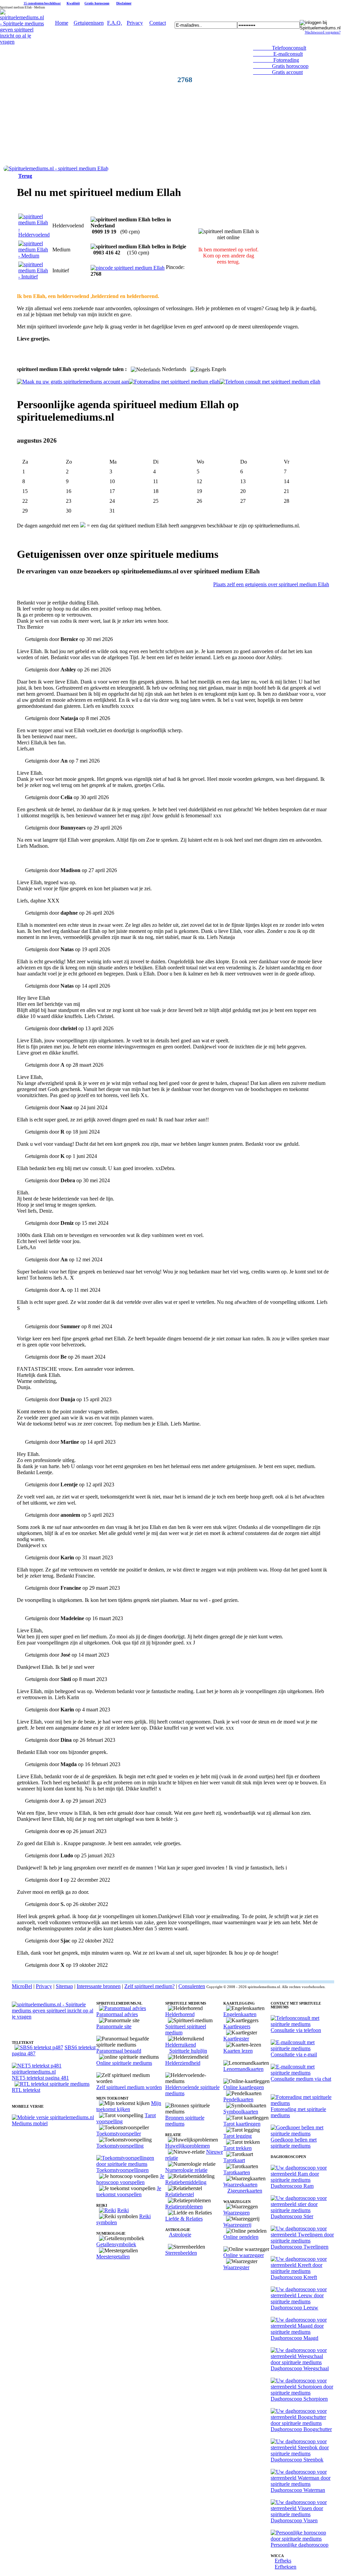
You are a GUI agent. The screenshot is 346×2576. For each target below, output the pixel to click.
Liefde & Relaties (184, 2219)
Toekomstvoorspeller (119, 2134)
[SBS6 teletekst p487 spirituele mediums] (39, 2047)
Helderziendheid (183, 2063)
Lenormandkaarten (243, 2069)
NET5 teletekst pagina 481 (40, 2078)
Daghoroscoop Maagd (294, 2338)
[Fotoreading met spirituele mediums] (302, 2103)
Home (62, 23)
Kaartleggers (237, 2026)
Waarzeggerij (237, 2225)
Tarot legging (238, 2136)
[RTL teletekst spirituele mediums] (52, 2084)
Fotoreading (276, 60)
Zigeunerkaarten (245, 2191)
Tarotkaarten (237, 2172)
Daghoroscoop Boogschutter (301, 2429)
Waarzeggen (237, 2213)
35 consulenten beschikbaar (42, 3)
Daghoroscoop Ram (292, 2186)
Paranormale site (114, 2026)
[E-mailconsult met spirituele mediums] (302, 2048)
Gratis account (278, 72)
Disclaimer (124, 3)
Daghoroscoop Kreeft (294, 2277)
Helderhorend (180, 2014)
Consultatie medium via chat (301, 2079)
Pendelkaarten (238, 2099)
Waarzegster (236, 2267)
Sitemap (64, 1986)
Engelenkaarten (240, 2014)
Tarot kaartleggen (242, 2124)
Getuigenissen (89, 23)
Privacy (135, 23)
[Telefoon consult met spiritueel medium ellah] (270, 382)
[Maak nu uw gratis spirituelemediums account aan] (73, 382)
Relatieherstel (180, 2194)
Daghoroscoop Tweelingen (300, 2247)
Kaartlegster (236, 2039)
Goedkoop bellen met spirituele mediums (294, 2143)
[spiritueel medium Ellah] (56, 168)
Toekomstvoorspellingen (122, 2170)
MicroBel (22, 1986)
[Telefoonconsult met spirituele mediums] (302, 2024)
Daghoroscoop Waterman (298, 2490)
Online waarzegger (244, 2255)
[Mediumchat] (302, 2073)
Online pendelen (241, 2237)
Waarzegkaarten (240, 2185)
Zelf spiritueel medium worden (129, 2087)
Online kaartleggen (244, 2087)
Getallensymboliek (116, 2244)
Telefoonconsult (280, 48)
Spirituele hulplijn (188, 2051)
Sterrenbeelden (181, 2253)
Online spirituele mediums (124, 2063)
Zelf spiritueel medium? (150, 1986)
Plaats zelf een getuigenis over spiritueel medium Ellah (271, 584)
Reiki (123, 2210)
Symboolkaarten (241, 2112)
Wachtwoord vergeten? (323, 32)
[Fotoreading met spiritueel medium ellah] (174, 382)
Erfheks (283, 2561)
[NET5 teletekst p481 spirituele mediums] (54, 2072)
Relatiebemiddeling (186, 2182)
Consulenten (192, 1986)
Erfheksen (286, 2567)
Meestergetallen (113, 2257)
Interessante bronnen (99, 1986)
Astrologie (180, 2235)
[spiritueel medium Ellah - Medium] (34, 256)
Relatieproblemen (184, 2207)
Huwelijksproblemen (188, 2146)
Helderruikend (181, 2045)
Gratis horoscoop (97, 3)
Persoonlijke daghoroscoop (300, 2545)
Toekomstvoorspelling (120, 2146)
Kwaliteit (73, 3)
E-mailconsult (278, 54)
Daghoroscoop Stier (292, 2216)
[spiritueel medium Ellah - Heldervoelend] (34, 235)
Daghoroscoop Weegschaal (300, 2368)
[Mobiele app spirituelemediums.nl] (53, 2117)
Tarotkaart (234, 2160)
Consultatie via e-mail (294, 2054)
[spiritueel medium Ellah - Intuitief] (34, 277)
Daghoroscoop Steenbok (297, 2460)
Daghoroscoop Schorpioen (299, 2399)
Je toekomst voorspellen (129, 2191)
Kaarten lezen (238, 2051)
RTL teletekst (26, 2090)
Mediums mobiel (30, 2123)
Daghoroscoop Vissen (294, 2520)
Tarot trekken (238, 2148)
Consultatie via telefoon (296, 2030)
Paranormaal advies (117, 2014)
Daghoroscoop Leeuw (294, 2308)
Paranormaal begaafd (119, 2051)
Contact (158, 23)
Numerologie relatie (186, 2170)
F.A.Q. (115, 23)
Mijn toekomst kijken (129, 2106)
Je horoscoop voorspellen (130, 2179)
